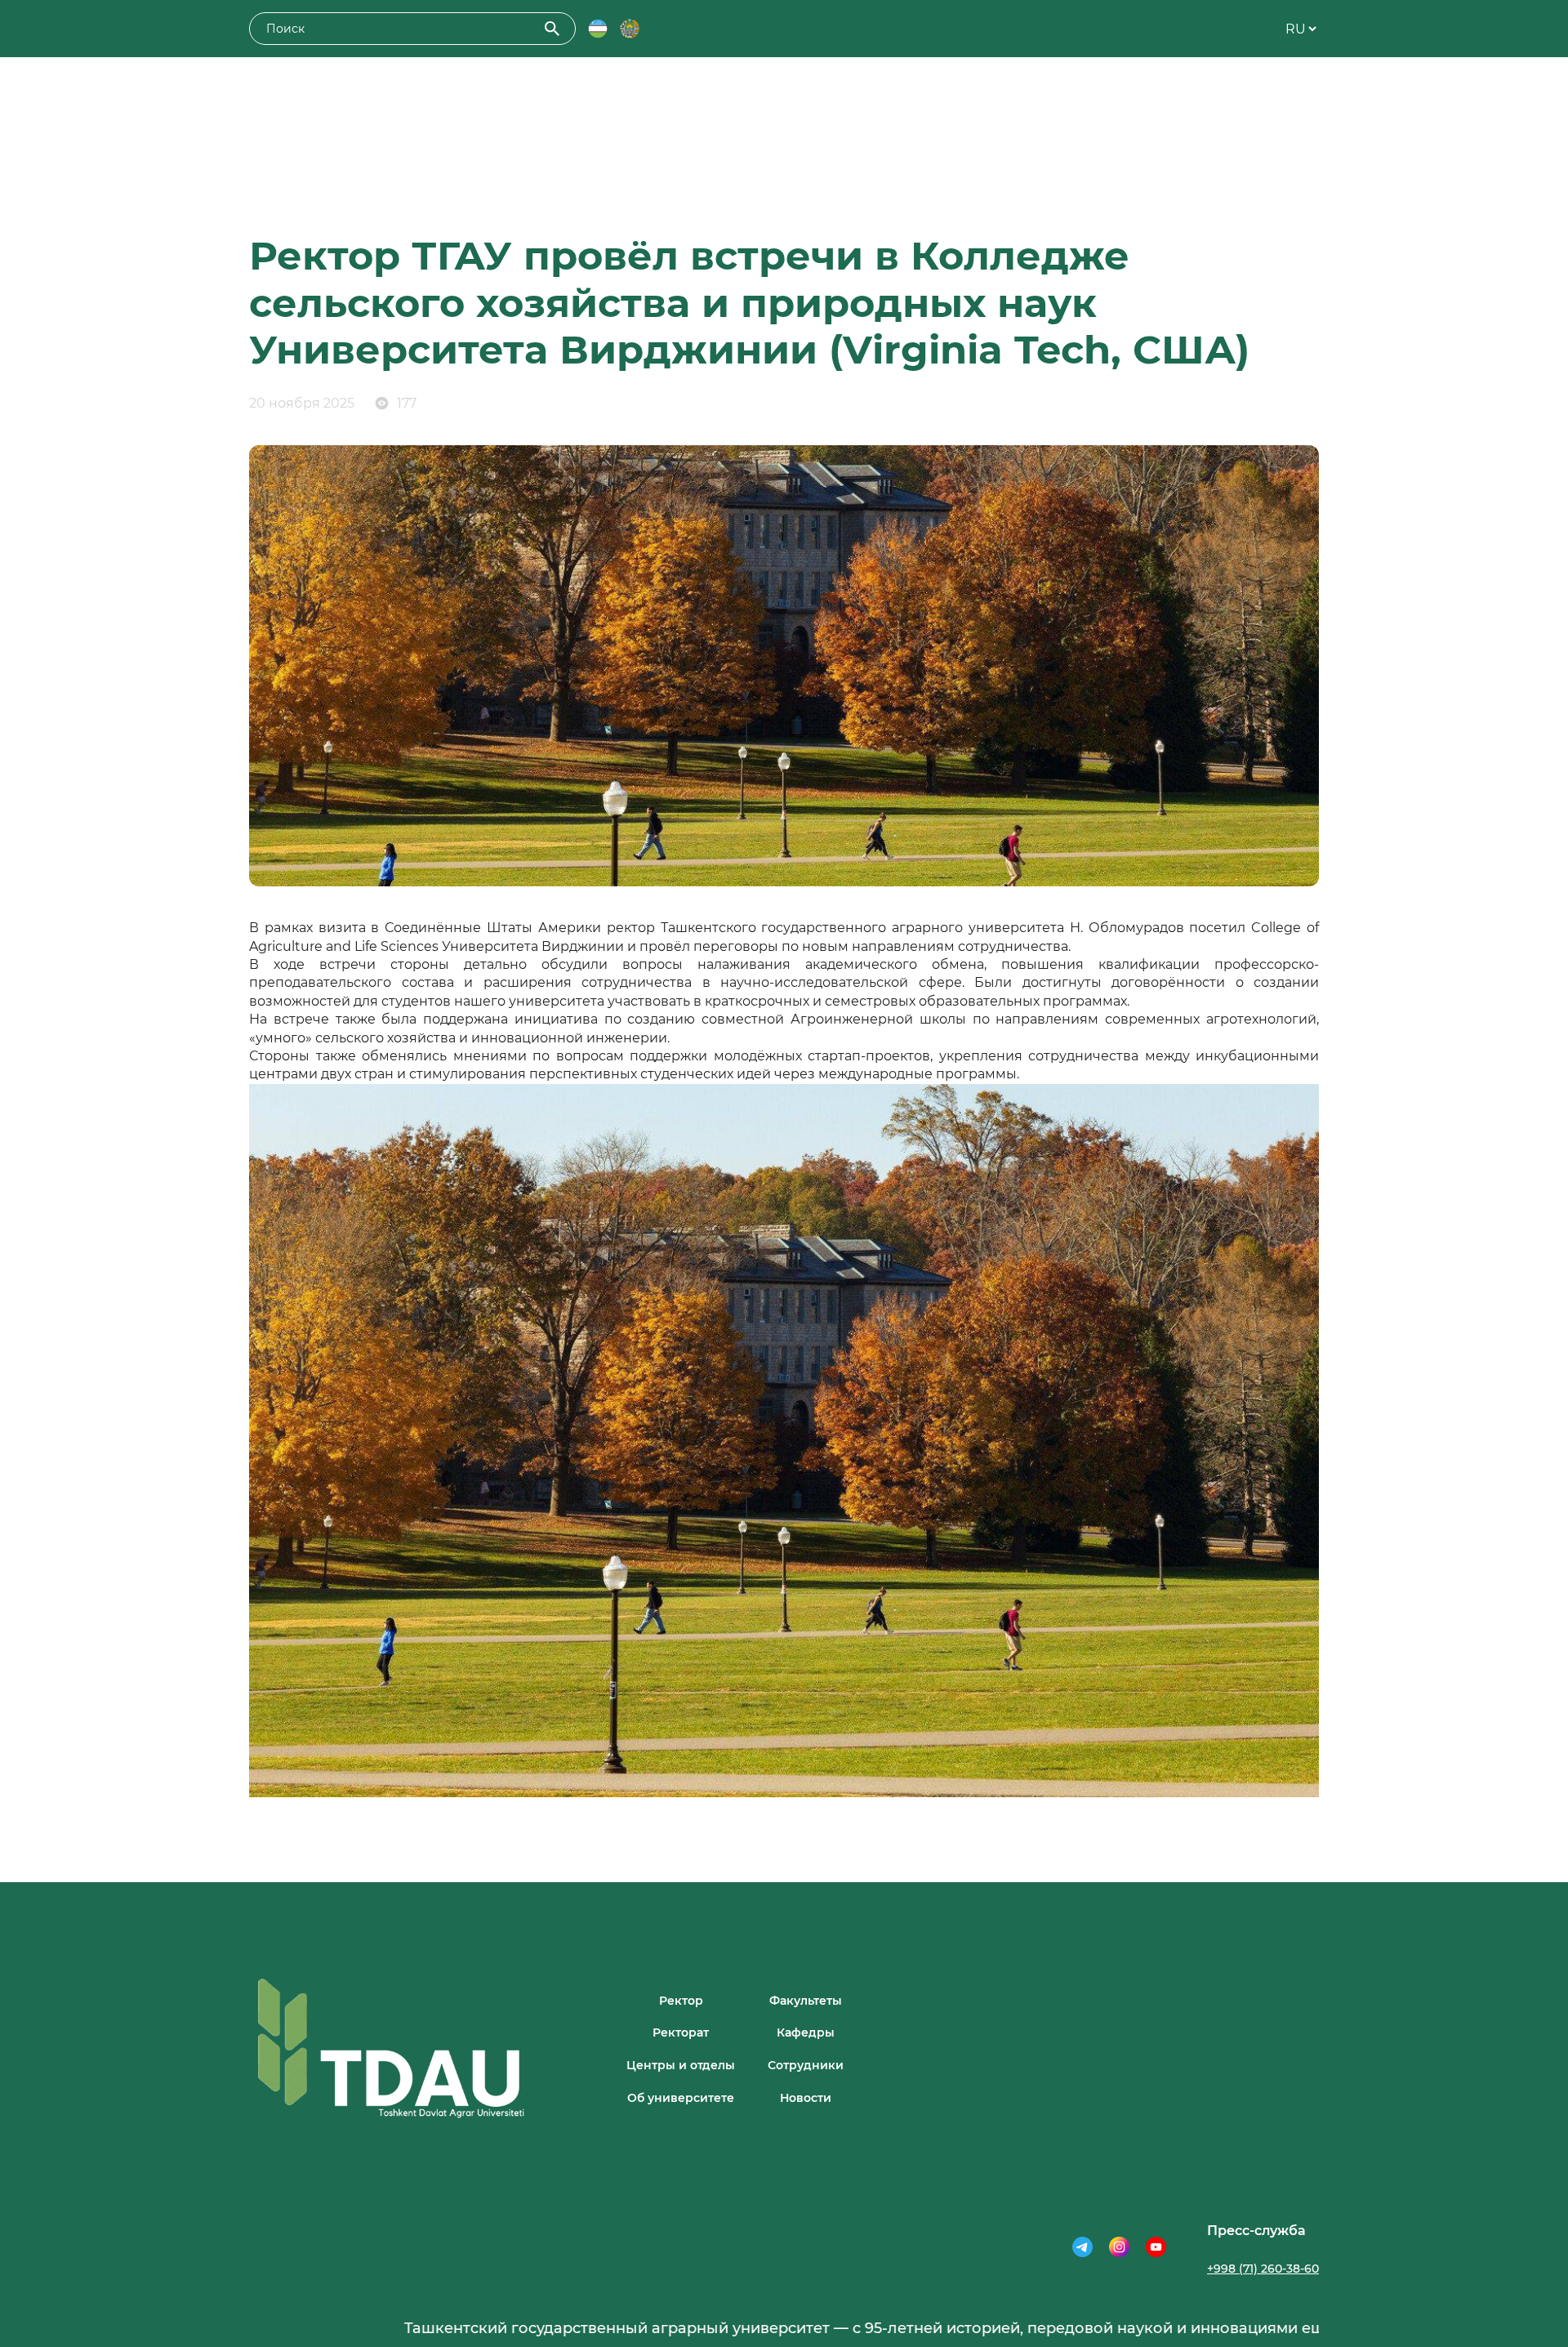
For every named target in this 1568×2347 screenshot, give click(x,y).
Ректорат (681, 2032)
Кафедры (806, 2032)
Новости (806, 2098)
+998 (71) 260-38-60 (1263, 2269)
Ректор (681, 2001)
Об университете (681, 2098)
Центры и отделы (681, 2065)
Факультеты (806, 2001)
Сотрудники (806, 2065)
